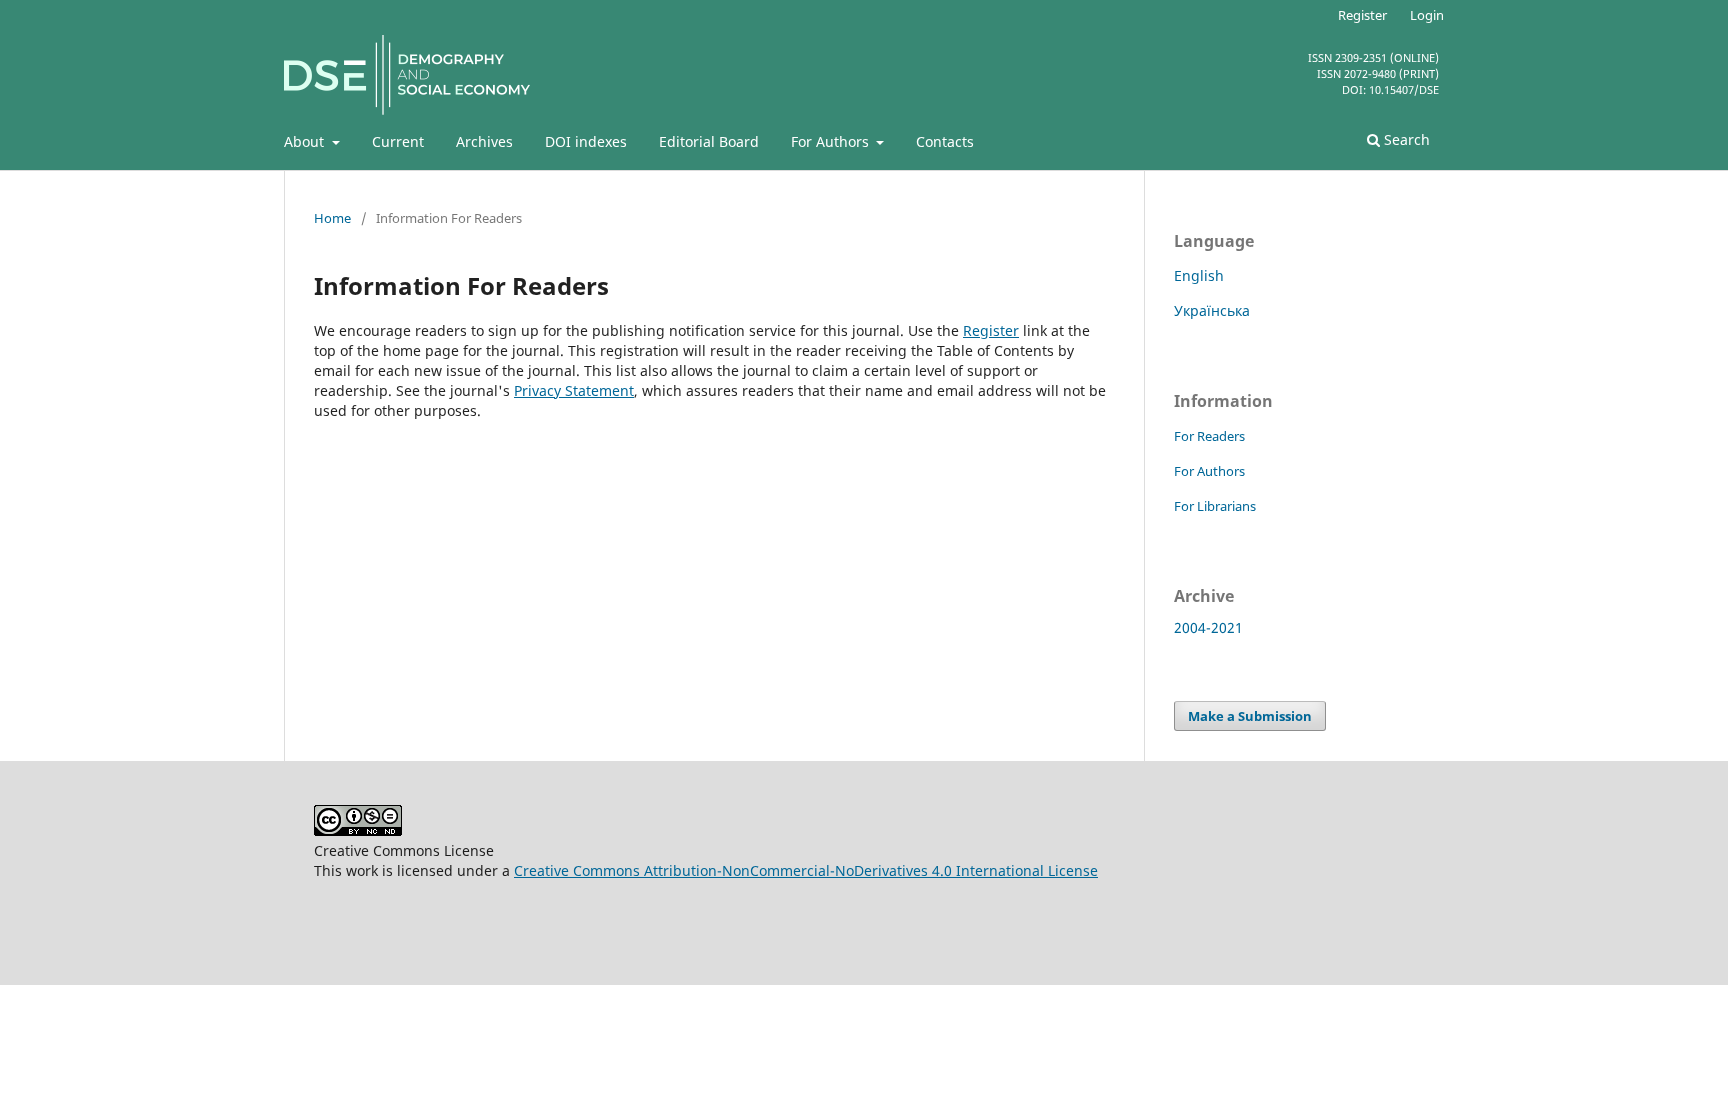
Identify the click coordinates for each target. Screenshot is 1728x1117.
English (1199, 275)
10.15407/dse (1404, 89)
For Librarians (1215, 506)
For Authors (832, 141)
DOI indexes (586, 141)
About (306, 141)
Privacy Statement (574, 390)
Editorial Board (709, 141)
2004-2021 (1208, 627)
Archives (484, 141)
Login (1427, 15)
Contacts (945, 141)
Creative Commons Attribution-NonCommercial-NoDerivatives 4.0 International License (806, 870)
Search (1405, 139)
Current (398, 141)
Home (332, 218)
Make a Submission (1250, 716)
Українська (1212, 310)
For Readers (1209, 436)
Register (1362, 15)
